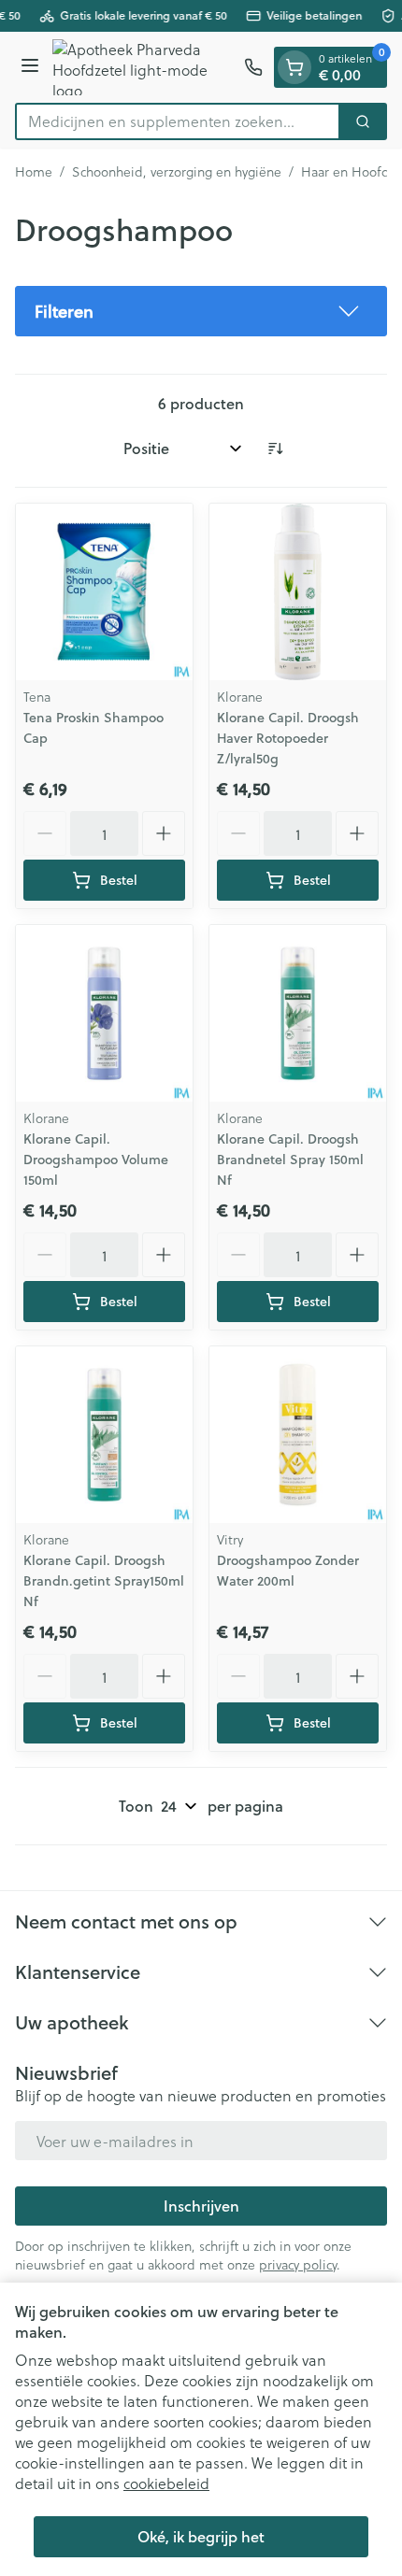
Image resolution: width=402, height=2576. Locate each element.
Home (34, 172)
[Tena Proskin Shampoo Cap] (104, 592)
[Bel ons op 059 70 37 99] (253, 67)
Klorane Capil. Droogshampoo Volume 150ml (96, 1160)
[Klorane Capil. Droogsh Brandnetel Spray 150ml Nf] (298, 1013)
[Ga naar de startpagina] (144, 67)
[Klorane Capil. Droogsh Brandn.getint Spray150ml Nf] (104, 1435)
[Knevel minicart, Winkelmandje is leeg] (294, 67)
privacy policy (298, 2264)
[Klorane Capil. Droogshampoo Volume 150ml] (104, 1013)
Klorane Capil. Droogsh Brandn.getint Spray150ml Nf (104, 1581)
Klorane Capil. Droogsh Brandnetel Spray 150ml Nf (290, 1160)
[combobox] (178, 121)
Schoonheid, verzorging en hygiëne (177, 172)
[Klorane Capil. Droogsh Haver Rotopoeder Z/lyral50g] (298, 592)
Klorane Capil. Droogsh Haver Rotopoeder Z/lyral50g (288, 738)
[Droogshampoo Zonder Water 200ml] (298, 1435)
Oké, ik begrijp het (201, 2536)
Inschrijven (201, 2206)
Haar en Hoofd (345, 172)
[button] (201, 311)
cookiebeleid (166, 2483)
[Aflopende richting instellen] (275, 448)
